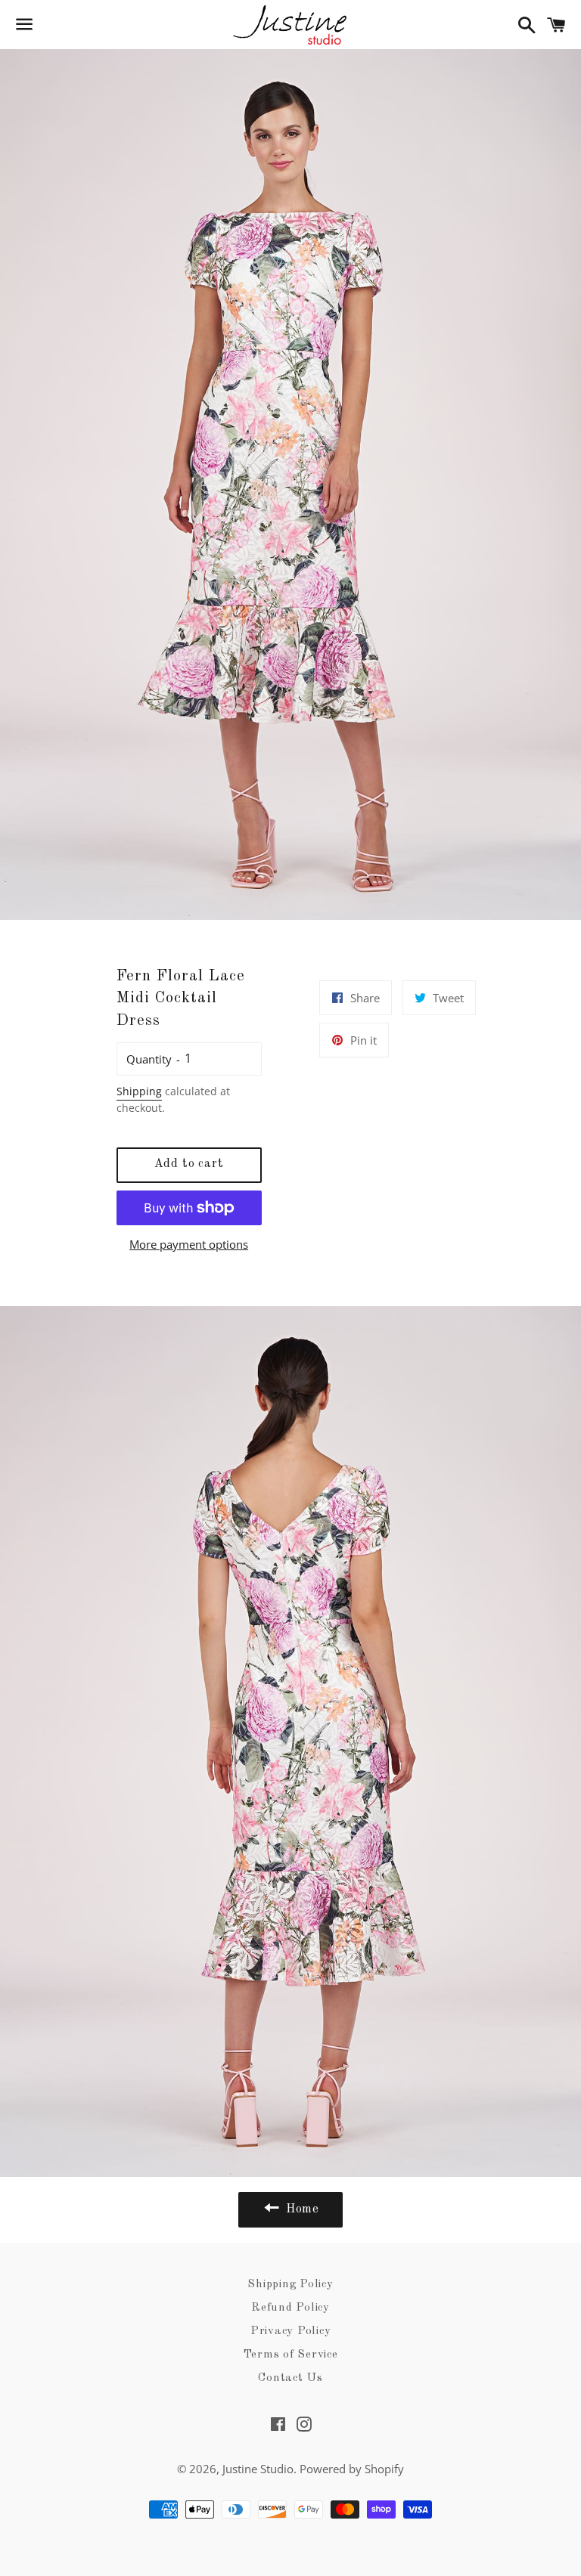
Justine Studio (258, 2469)
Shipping (139, 1091)
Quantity (149, 1059)
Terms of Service (291, 2355)
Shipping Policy (290, 2285)
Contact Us (290, 2378)
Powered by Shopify (352, 2469)
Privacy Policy (291, 2331)
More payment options (189, 1244)
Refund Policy (290, 2308)
